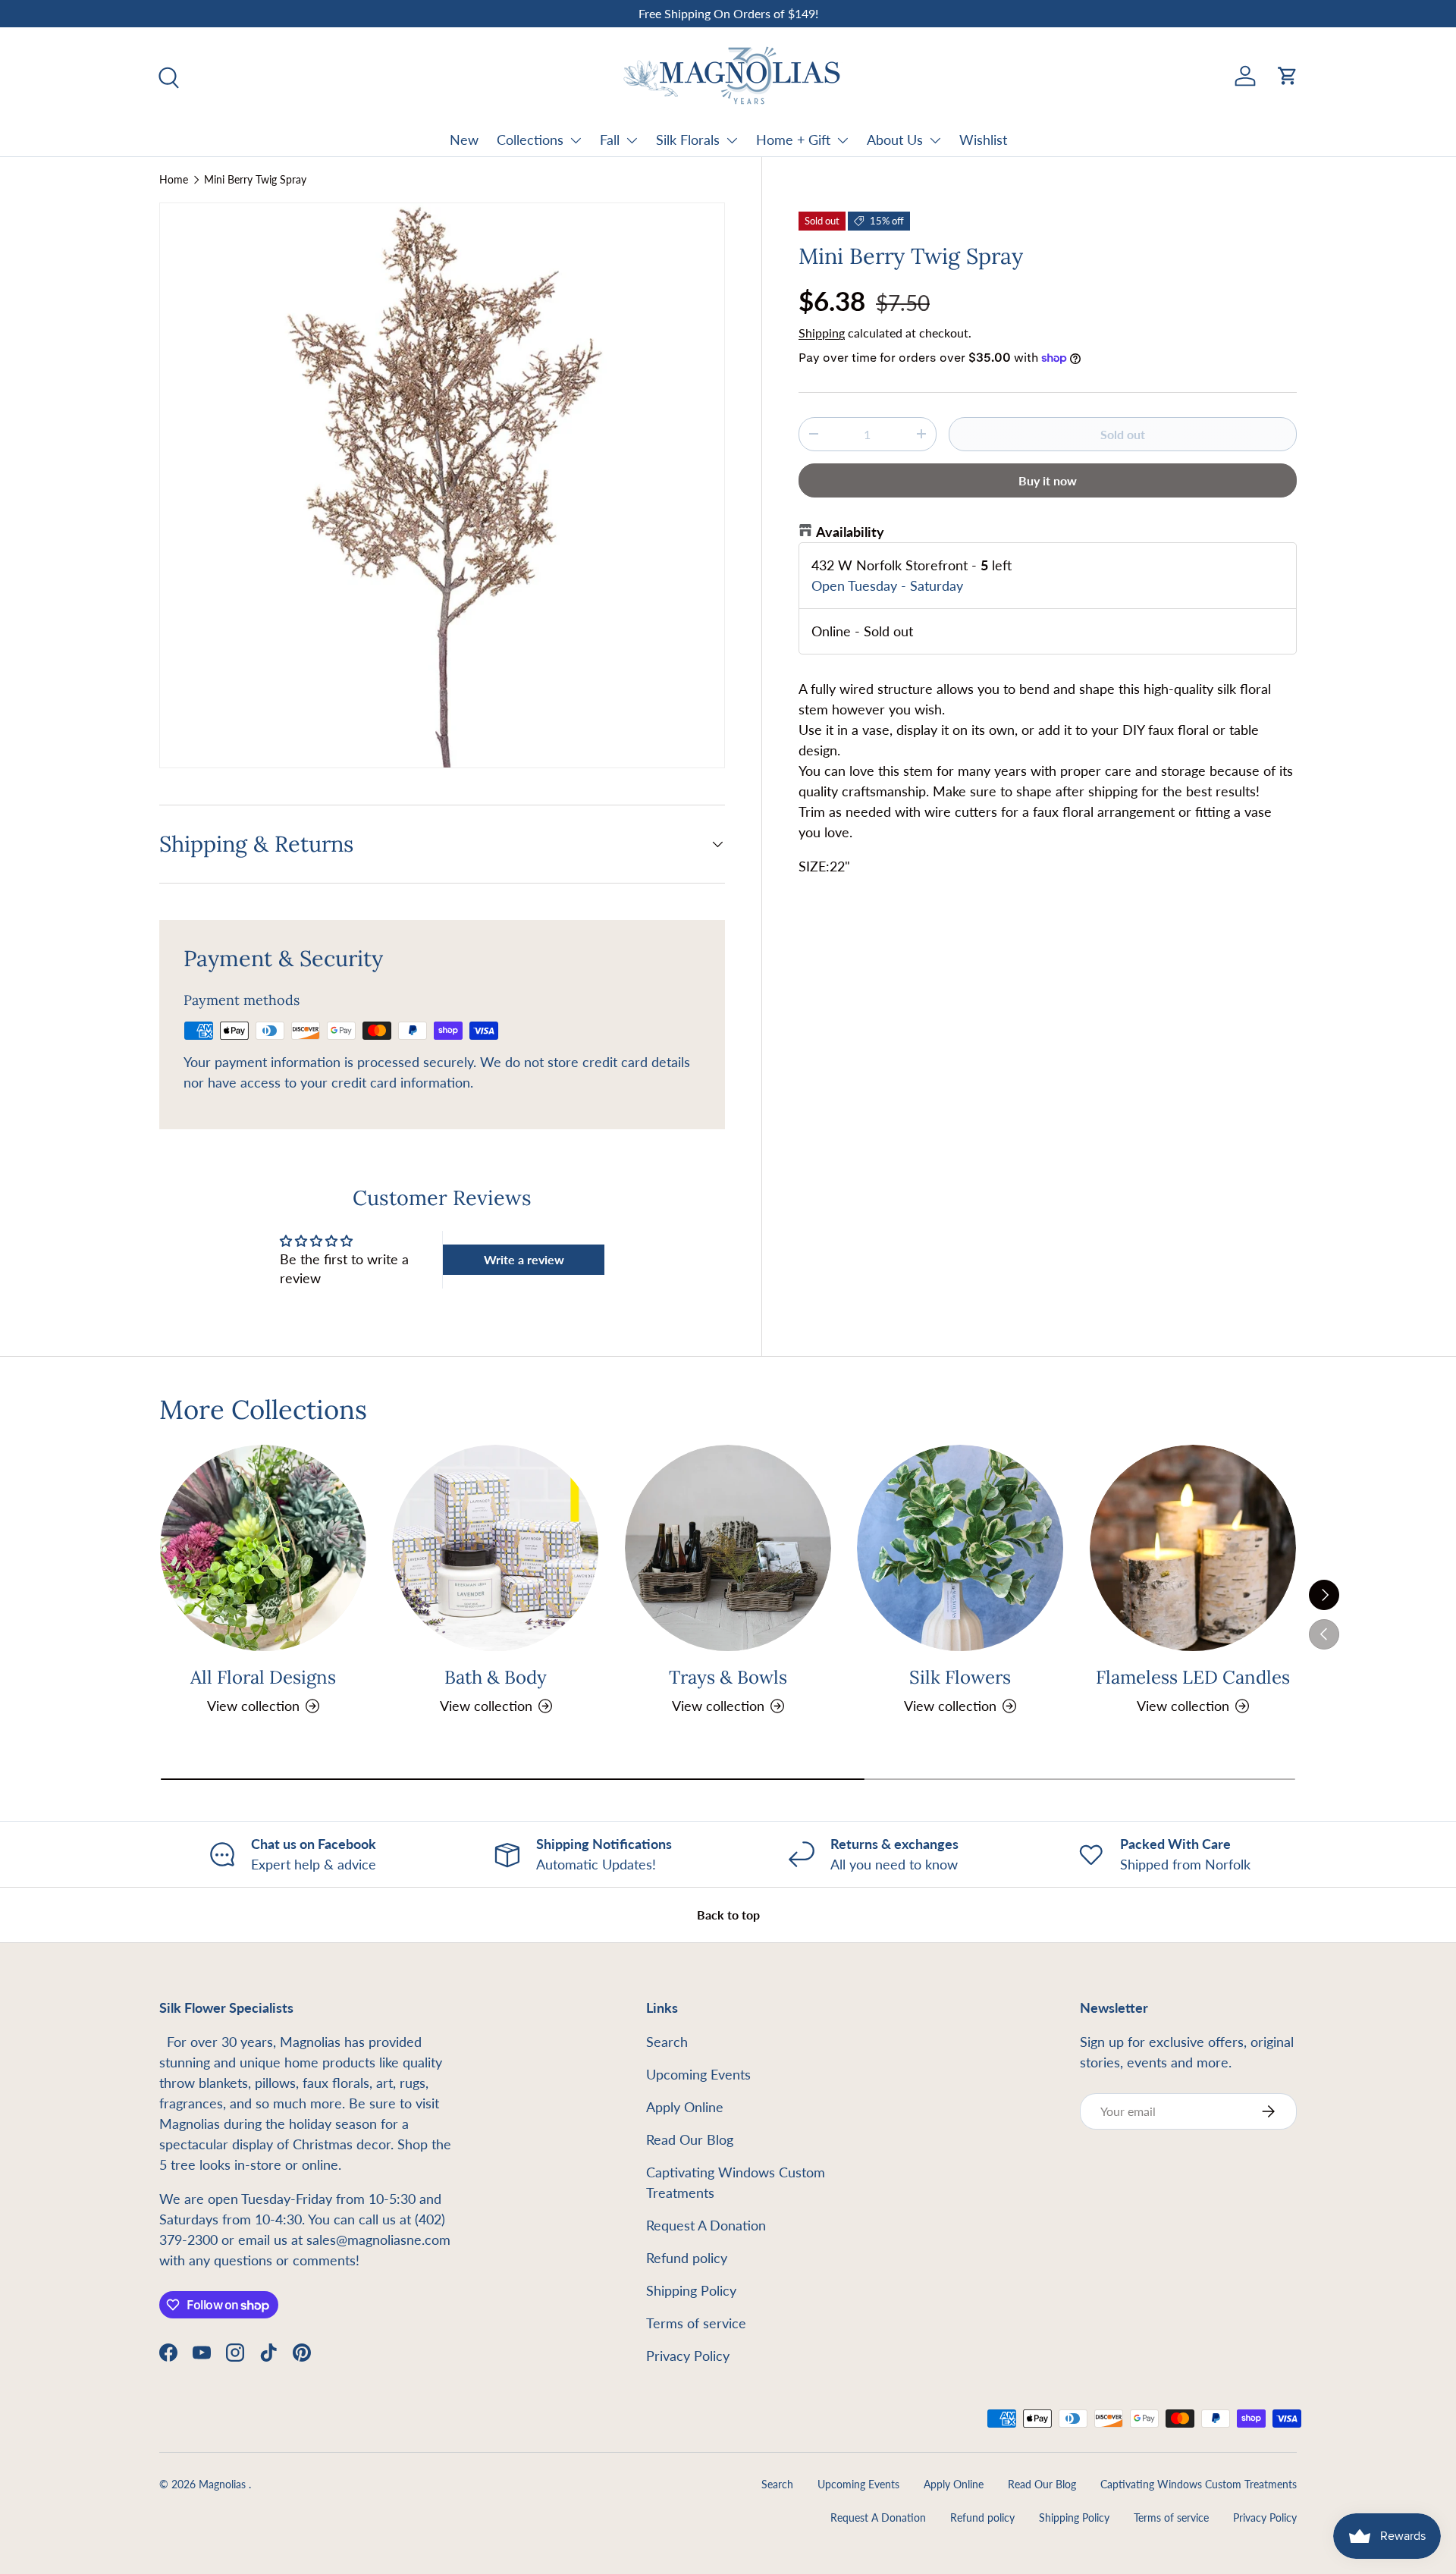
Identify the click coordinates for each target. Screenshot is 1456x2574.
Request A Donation (706, 2225)
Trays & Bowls (728, 1677)
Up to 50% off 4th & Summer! (728, 13)
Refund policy (687, 2258)
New (464, 140)
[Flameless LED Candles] (1193, 1548)
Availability (850, 532)
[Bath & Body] (495, 1548)
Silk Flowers (960, 1677)
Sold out (1123, 434)
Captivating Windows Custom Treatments (1199, 2485)
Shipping (822, 333)
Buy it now (1048, 480)
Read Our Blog (690, 2139)
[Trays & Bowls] (728, 1548)
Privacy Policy (688, 2356)
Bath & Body (496, 1677)
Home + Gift (793, 140)
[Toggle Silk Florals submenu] (732, 140)
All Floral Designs (263, 1677)
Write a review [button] (524, 1259)
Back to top (728, 1915)
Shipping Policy (691, 2290)
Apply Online (685, 2107)
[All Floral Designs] (263, 1548)
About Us (895, 140)
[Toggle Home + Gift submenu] (843, 140)
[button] (1288, 76)
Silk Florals (688, 140)
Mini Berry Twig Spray (255, 180)
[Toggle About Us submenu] (935, 140)
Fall (610, 140)
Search (667, 2042)
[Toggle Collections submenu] (576, 140)
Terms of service (696, 2323)
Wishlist (983, 140)
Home (174, 180)
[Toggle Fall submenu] (632, 140)
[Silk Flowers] (960, 1548)
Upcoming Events (698, 2074)
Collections (530, 140)
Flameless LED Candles (1193, 1677)
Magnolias (224, 2485)
